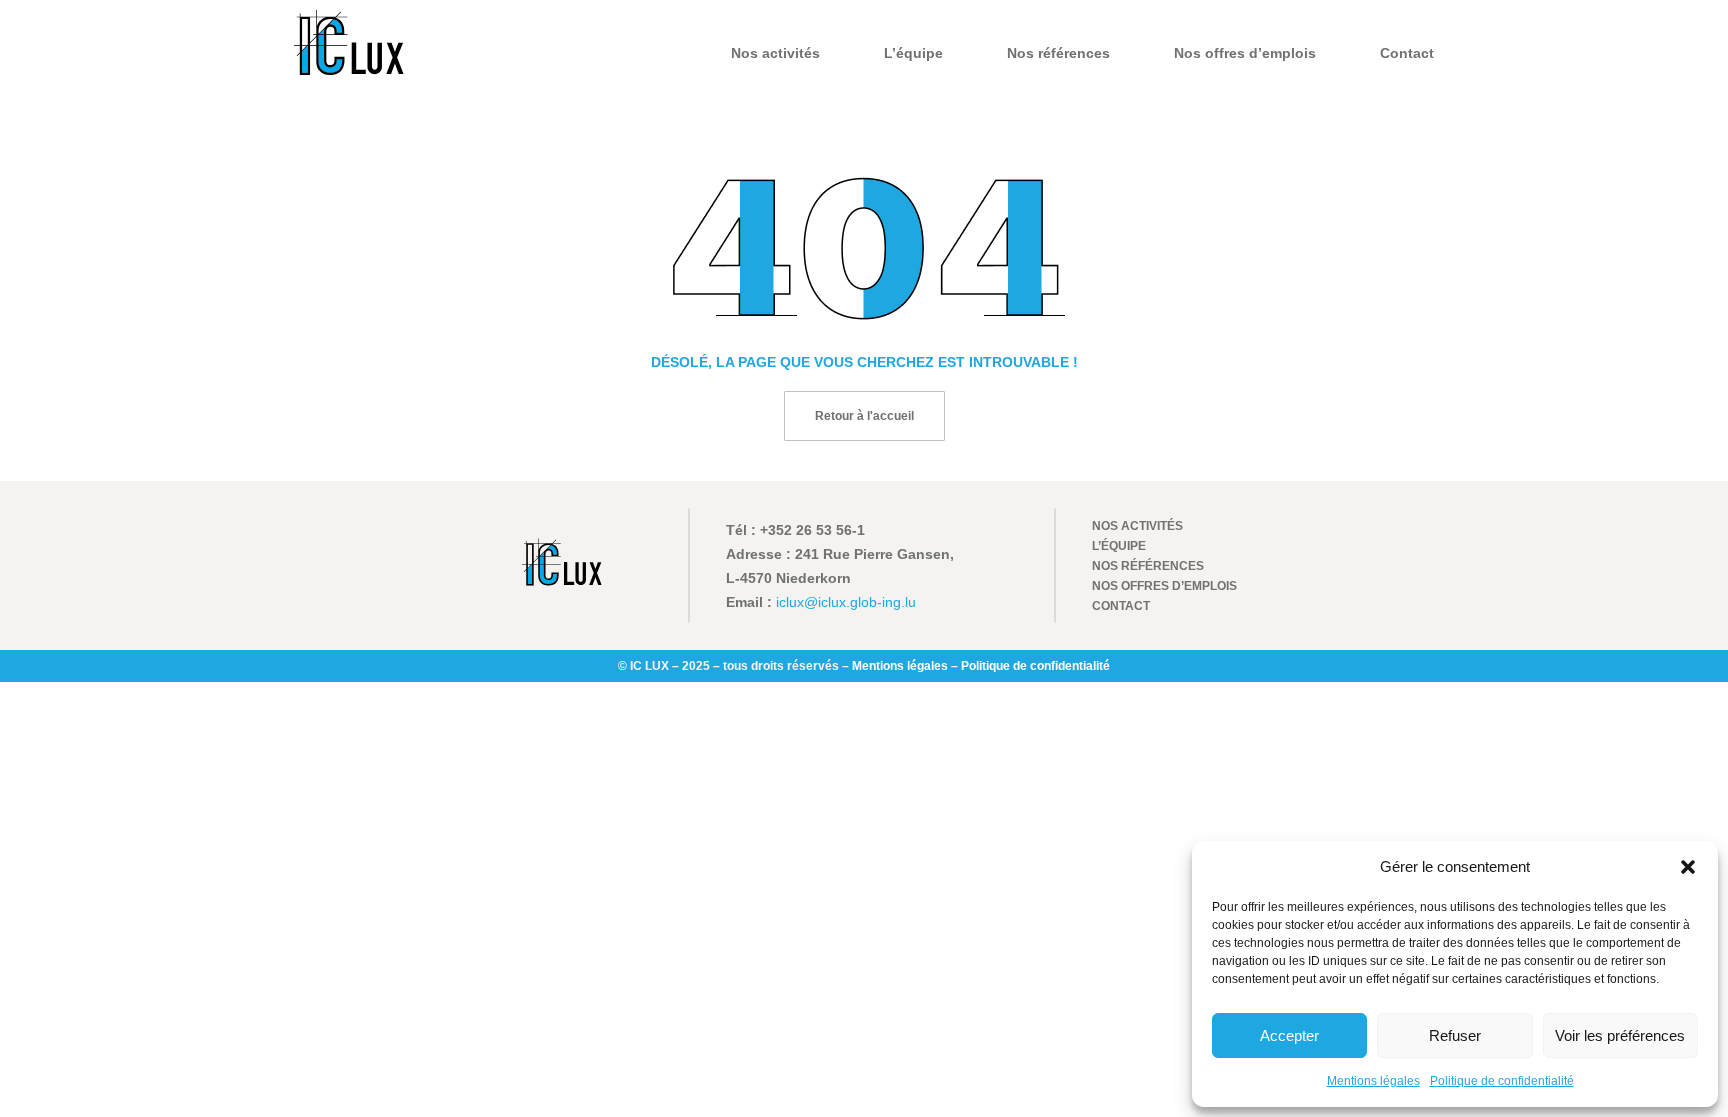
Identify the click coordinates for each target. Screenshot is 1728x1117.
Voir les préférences (1620, 1035)
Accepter (1289, 1035)
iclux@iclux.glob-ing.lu (846, 602)
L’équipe (913, 53)
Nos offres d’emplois (1245, 53)
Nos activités (775, 53)
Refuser (1455, 1035)
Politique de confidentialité (1035, 666)
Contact (1407, 53)
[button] (1688, 867)
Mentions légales (1373, 1081)
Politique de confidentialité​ (1502, 1081)
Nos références (1058, 53)
